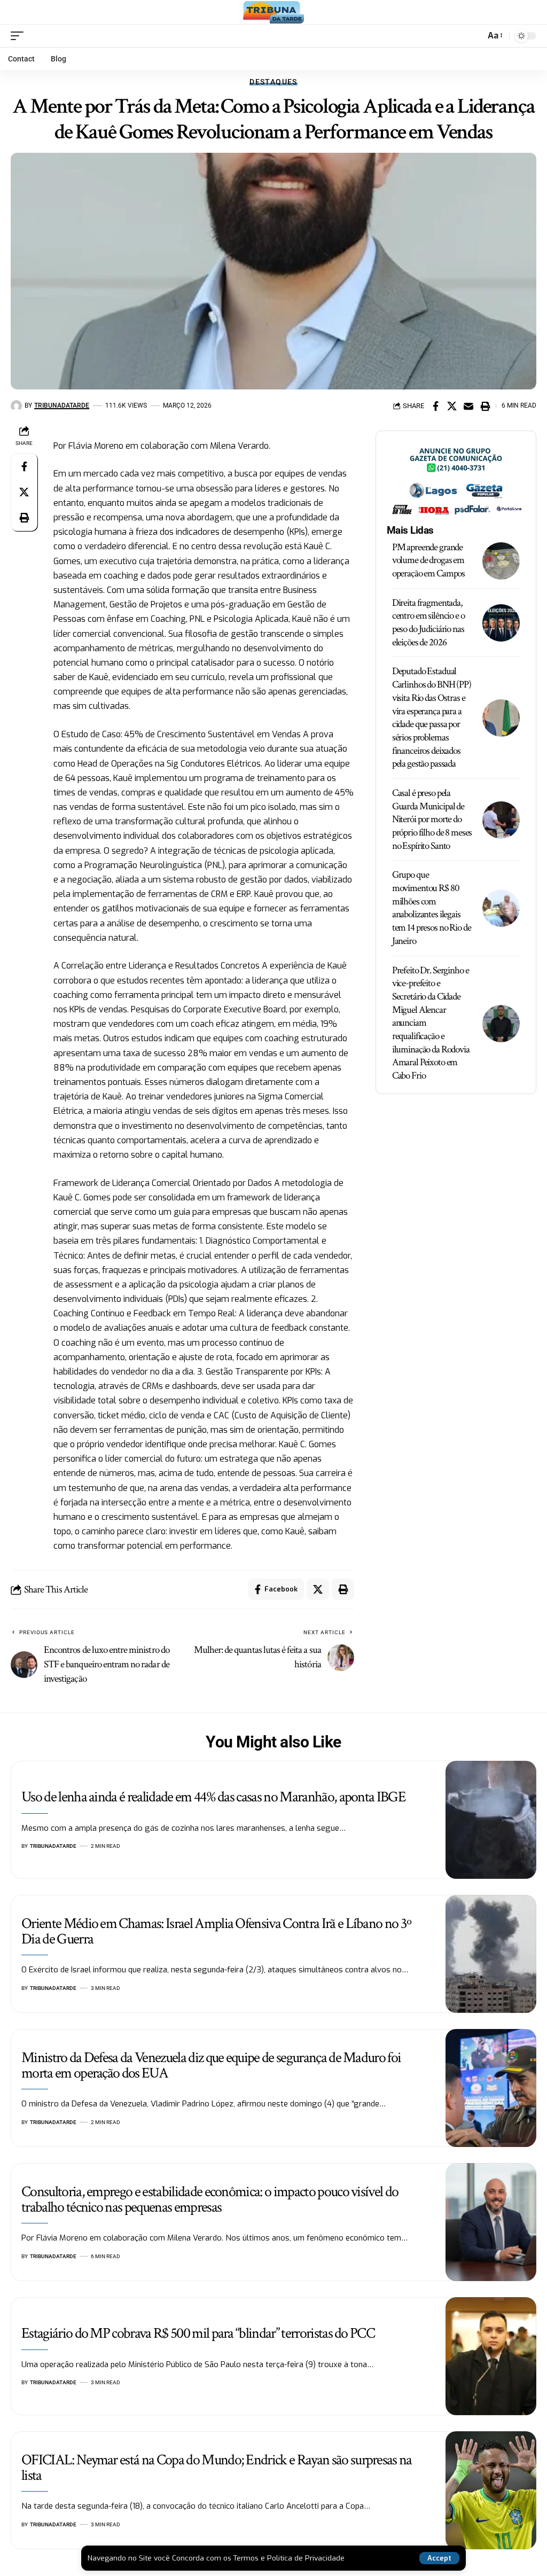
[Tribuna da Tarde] (273, 12)
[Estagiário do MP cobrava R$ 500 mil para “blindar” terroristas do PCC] (491, 2356)
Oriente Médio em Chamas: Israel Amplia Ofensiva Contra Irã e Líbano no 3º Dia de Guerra (216, 1931)
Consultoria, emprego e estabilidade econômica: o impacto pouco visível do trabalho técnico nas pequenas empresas (210, 2199)
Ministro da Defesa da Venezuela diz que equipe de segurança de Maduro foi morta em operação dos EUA (211, 2065)
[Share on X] (452, 406)
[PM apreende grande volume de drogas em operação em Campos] (501, 561)
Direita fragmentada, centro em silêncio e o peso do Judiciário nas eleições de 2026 (428, 623)
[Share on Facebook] (435, 406)
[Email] (468, 406)
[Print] (485, 406)
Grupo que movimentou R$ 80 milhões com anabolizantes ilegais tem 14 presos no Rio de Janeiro (432, 908)
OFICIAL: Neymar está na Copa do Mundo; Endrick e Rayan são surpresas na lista (217, 2468)
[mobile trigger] (20, 36)
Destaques (273, 82)
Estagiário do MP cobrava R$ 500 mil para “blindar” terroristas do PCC (198, 2333)
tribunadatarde (62, 405)
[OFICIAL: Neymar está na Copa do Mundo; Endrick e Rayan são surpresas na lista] (491, 2490)
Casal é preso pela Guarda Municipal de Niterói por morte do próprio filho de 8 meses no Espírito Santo (432, 819)
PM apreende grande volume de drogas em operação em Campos (428, 560)
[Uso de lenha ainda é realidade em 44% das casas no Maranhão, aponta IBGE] (491, 1820)
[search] (474, 36)
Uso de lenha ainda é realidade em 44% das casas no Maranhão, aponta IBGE (213, 1797)
